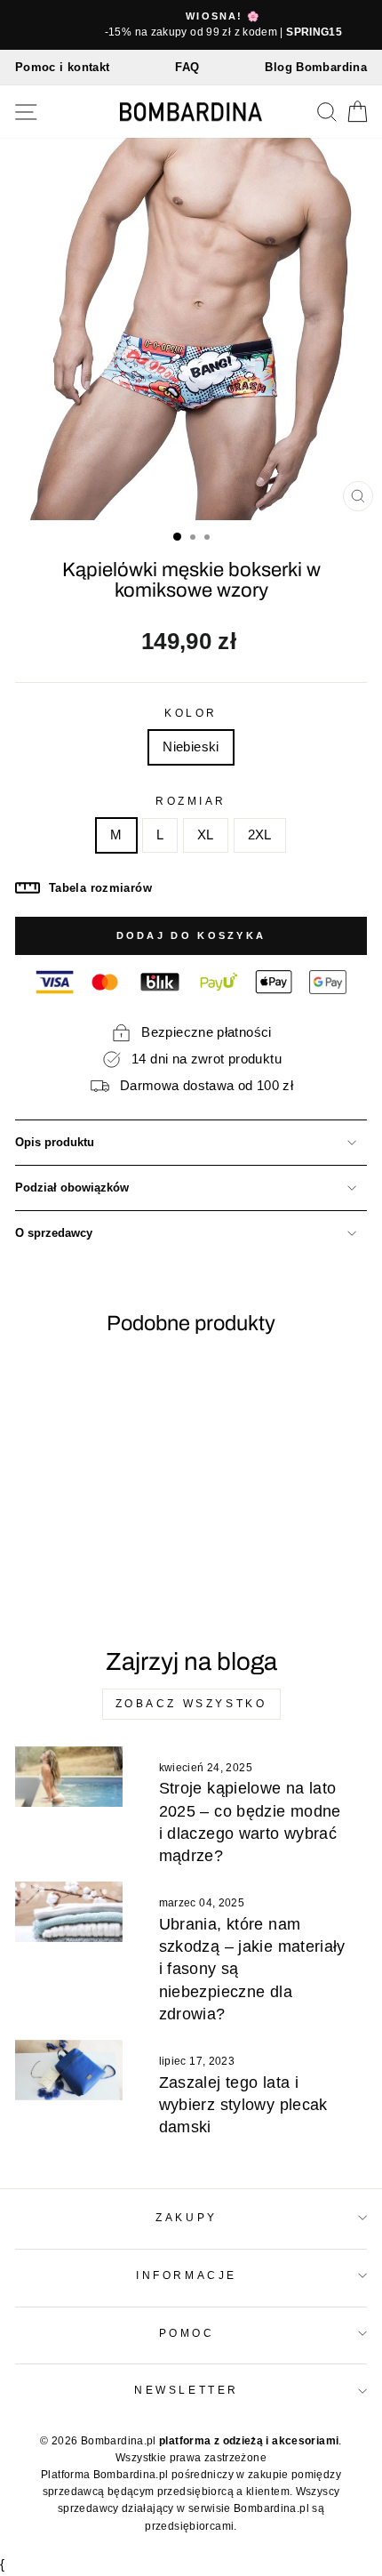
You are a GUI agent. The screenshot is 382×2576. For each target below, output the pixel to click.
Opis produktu (55, 1143)
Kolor (191, 713)
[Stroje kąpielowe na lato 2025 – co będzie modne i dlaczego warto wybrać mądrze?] (69, 1777)
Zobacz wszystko (191, 1704)
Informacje (186, 2275)
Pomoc (187, 2333)
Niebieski (191, 747)
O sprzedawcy (54, 1233)
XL (206, 835)
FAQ (187, 67)
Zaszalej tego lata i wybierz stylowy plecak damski (243, 2105)
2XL (260, 835)
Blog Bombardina (316, 67)
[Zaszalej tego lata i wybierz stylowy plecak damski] (69, 2070)
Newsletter (186, 2390)
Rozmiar (191, 801)
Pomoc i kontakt (63, 67)
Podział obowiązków (72, 1188)
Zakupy (186, 2217)
